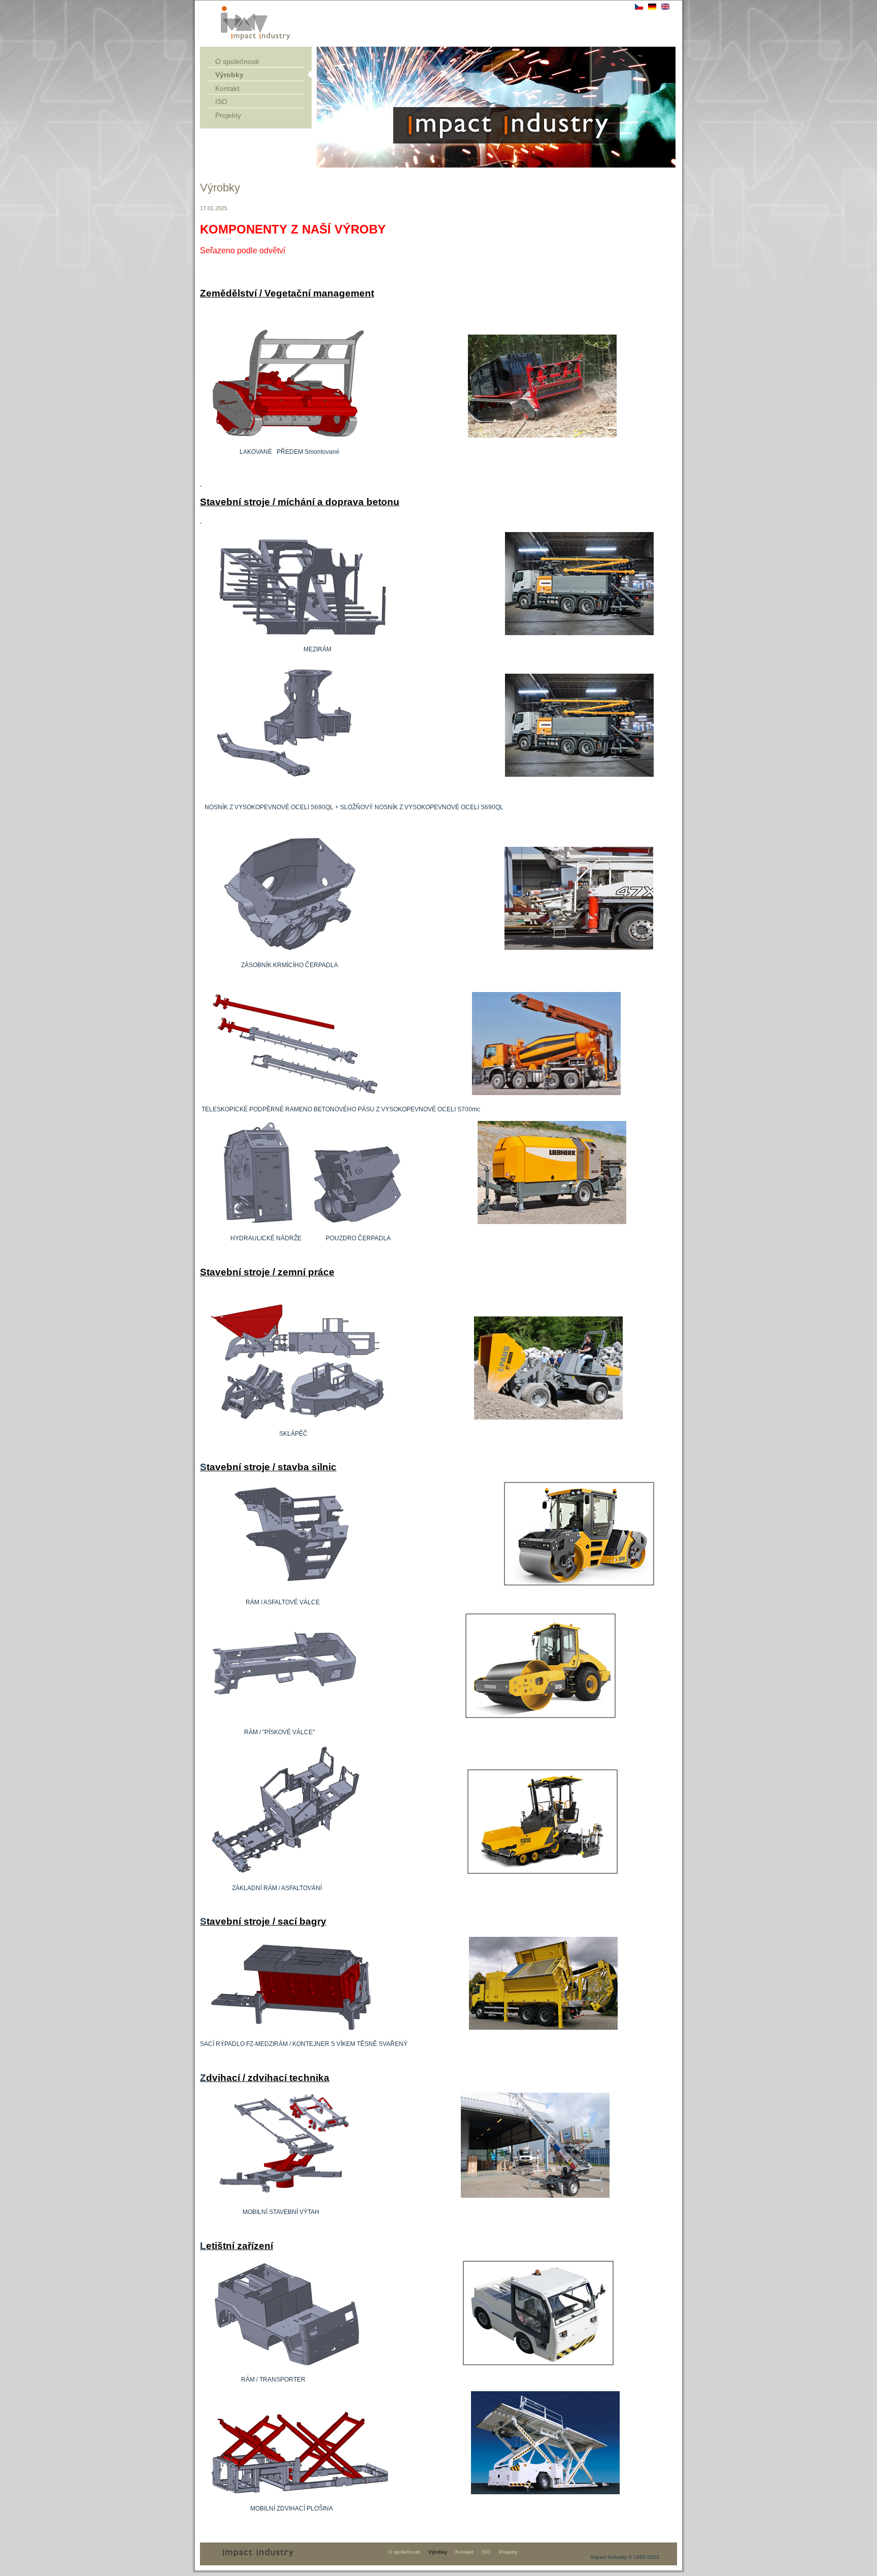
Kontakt (227, 88)
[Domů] (256, 39)
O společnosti (237, 61)
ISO (221, 102)
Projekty (228, 115)
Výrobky (229, 75)
